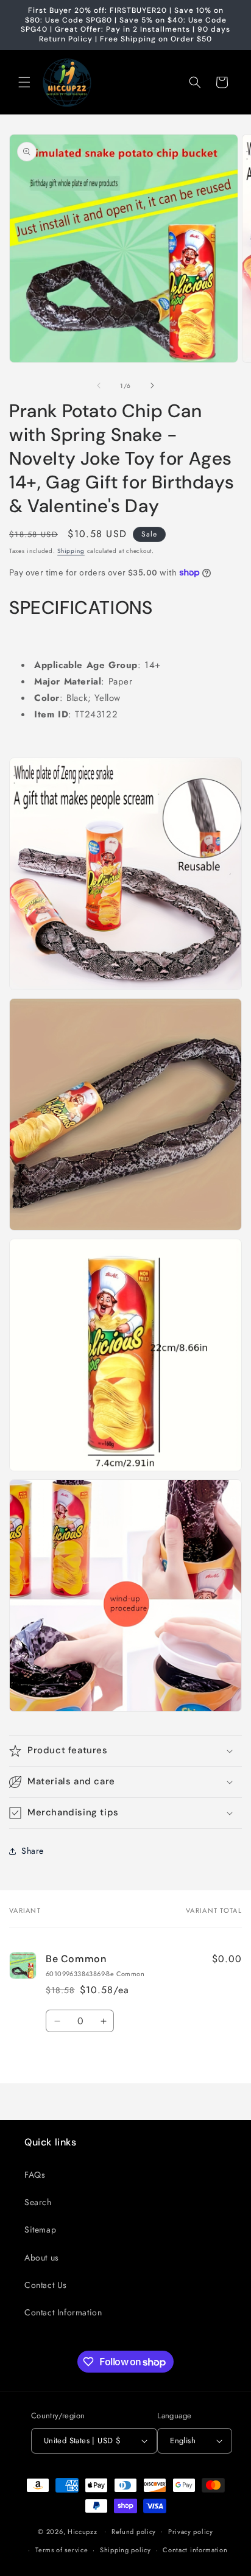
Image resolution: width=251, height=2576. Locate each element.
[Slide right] (152, 385)
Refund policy (134, 2532)
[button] (24, 82)
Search (38, 2202)
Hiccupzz (83, 2531)
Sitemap (40, 2229)
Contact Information (63, 2312)
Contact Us (46, 2285)
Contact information (195, 2550)
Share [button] (33, 1851)
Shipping (71, 551)
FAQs (35, 2175)
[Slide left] (99, 385)
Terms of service (62, 2550)
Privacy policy (191, 2532)
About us (42, 2258)
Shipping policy (125, 2550)
